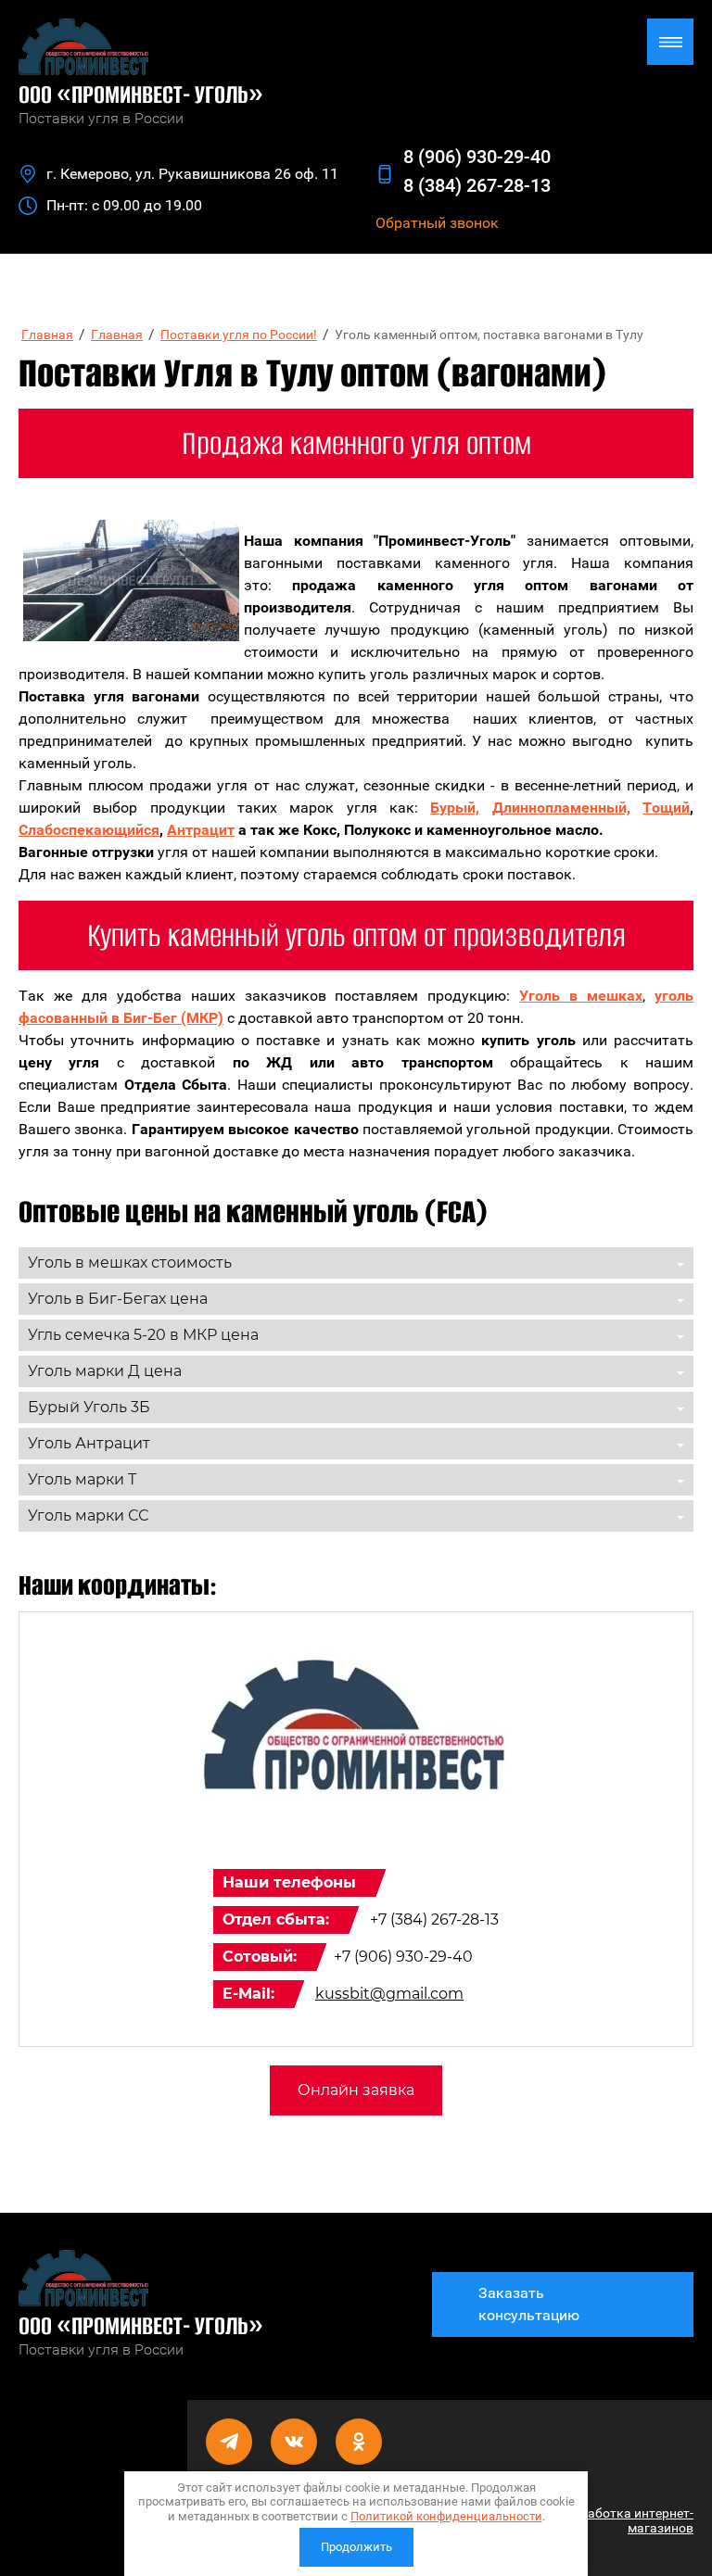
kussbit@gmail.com (389, 1994)
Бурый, (455, 808)
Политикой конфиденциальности (446, 2516)
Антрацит (201, 830)
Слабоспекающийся (89, 830)
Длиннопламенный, (561, 808)
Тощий (666, 808)
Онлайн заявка (356, 2090)
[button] (437, 223)
